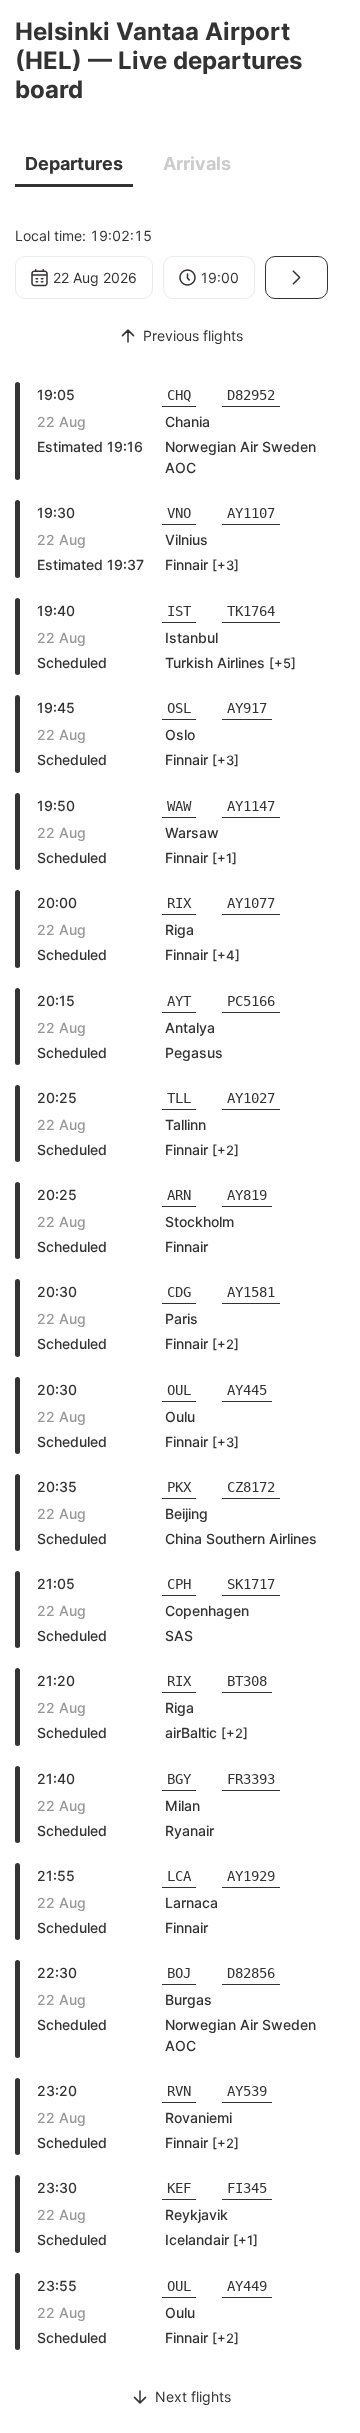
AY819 (247, 1195)
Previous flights (193, 335)
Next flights (193, 2396)
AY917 (247, 708)
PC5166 (251, 1001)
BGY (179, 1779)
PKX (179, 1487)
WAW (179, 806)
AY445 (247, 1390)
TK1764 (251, 611)
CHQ (179, 395)
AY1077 (251, 903)
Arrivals (197, 163)
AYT (179, 1001)
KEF (179, 2188)
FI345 (247, 2188)
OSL (179, 708)
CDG (179, 1292)
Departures (74, 163)
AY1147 (251, 806)
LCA (179, 1876)
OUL (179, 1390)
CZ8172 (251, 1487)
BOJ (179, 1973)
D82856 (251, 1973)
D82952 (251, 395)
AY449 (247, 2286)
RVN (179, 2091)
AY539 (247, 2091)
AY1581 (251, 1292)
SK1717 (251, 1584)
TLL (179, 1098)
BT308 (247, 1681)
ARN (179, 1195)
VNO (179, 513)
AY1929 (251, 1876)
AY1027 (251, 1098)
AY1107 (251, 513)
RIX (179, 903)
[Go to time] (296, 277)
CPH (179, 1584)
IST (179, 611)
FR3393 (251, 1779)
